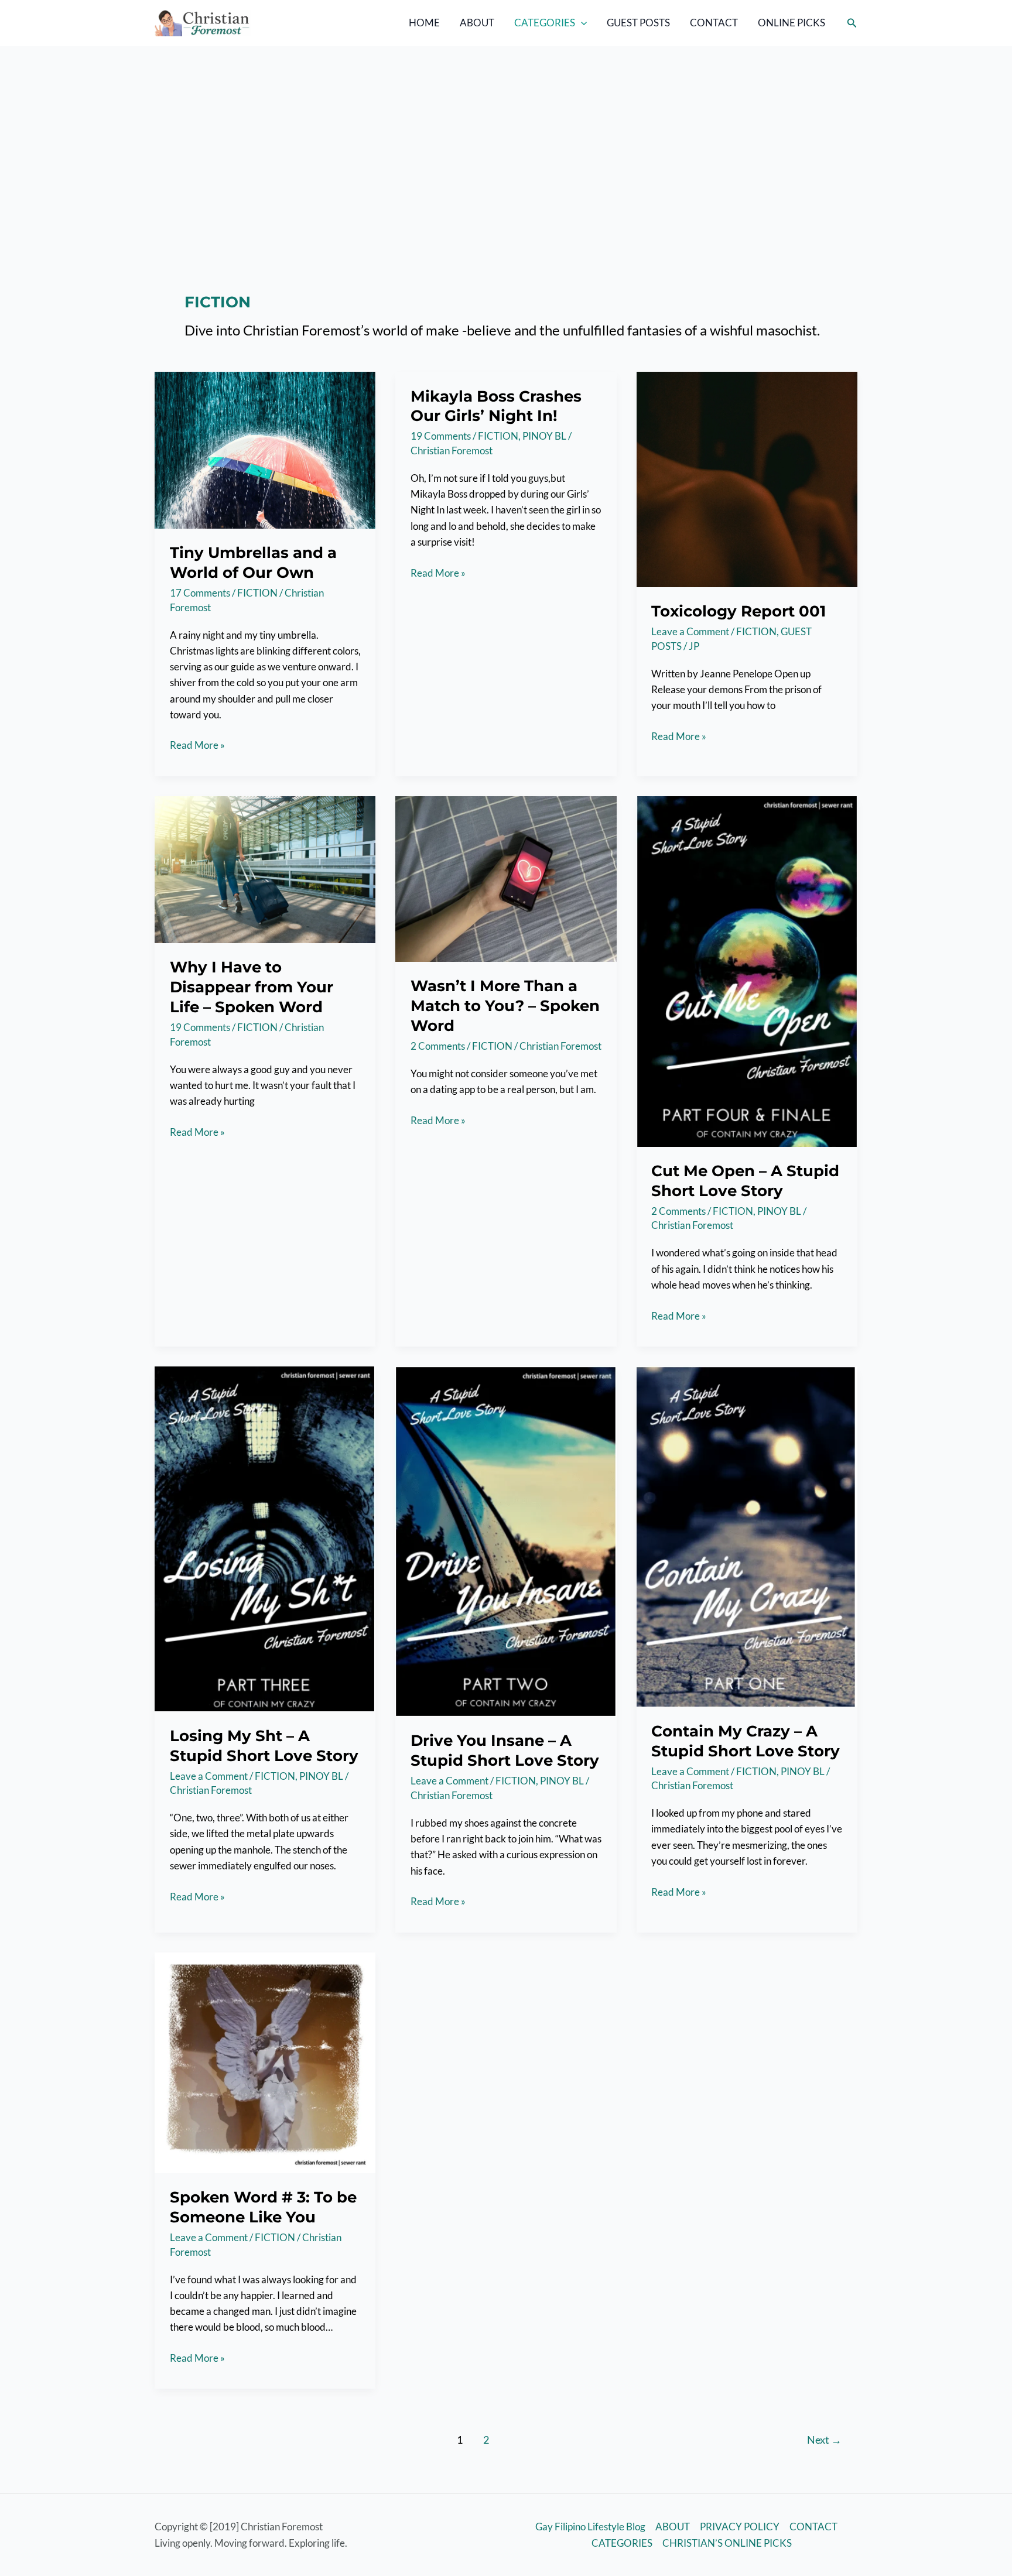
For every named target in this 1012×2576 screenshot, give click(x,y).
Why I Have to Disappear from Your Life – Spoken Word (252, 987)
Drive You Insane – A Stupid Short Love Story (505, 1751)
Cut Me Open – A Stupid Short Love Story (745, 1181)
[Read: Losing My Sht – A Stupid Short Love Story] (265, 1538)
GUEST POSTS (638, 23)
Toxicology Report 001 (739, 611)
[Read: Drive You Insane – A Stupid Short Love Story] (506, 1540)
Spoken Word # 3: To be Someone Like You (263, 2207)
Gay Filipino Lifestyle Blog (590, 2527)
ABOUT (477, 23)
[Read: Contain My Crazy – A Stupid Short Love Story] (747, 1535)
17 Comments (200, 593)
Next (824, 2440)
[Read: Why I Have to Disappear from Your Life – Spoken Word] (265, 869)
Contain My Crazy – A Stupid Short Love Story (746, 1741)
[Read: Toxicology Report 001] (747, 478)
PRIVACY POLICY (740, 2527)
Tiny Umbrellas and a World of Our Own (253, 563)
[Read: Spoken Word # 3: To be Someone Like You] (265, 2061)
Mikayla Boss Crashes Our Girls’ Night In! (496, 406)
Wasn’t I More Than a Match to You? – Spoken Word (505, 1006)
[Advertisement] (506, 134)
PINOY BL (544, 436)
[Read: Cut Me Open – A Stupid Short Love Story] (747, 970)
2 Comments (438, 1046)
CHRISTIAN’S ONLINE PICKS (727, 2543)
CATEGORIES (545, 23)
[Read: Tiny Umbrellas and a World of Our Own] (265, 449)
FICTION (257, 593)
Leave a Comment (690, 631)
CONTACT (714, 23)
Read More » (197, 746)
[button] (581, 23)
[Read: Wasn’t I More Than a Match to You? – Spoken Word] (506, 878)
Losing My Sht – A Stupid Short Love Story (264, 1746)
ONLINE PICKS (792, 23)
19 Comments (441, 436)
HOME (424, 23)
